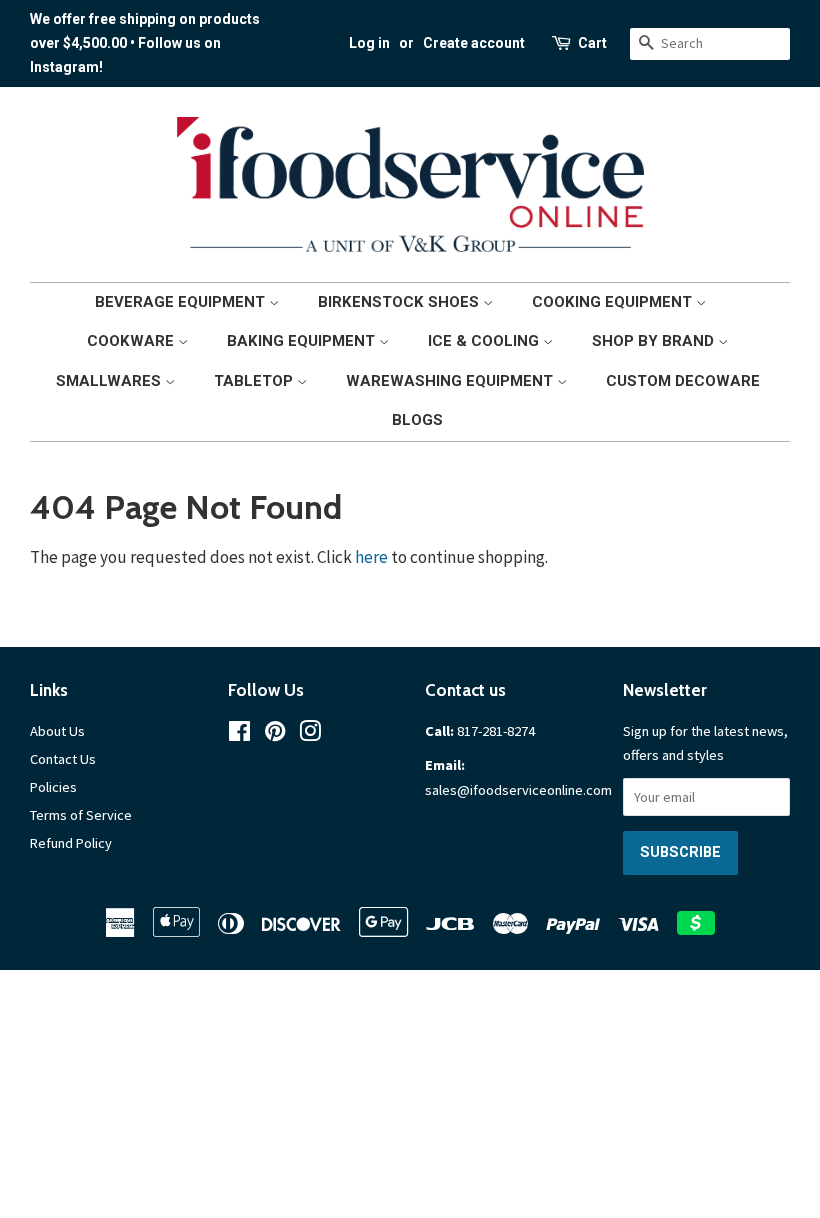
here (371, 557)
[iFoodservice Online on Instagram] (310, 735)
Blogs (417, 420)
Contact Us (63, 759)
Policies (53, 787)
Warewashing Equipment (451, 381)
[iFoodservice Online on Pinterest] (275, 735)
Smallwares (110, 381)
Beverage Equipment (182, 302)
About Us (57, 731)
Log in (369, 43)
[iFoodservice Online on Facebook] (239, 735)
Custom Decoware (683, 381)
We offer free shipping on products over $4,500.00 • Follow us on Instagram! (145, 43)
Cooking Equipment (614, 302)
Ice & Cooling (485, 341)
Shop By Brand (655, 341)
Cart (592, 43)
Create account (474, 43)
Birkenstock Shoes (400, 302)
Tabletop (255, 381)
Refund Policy (71, 843)
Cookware (132, 341)
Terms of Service (81, 815)
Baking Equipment (303, 341)
